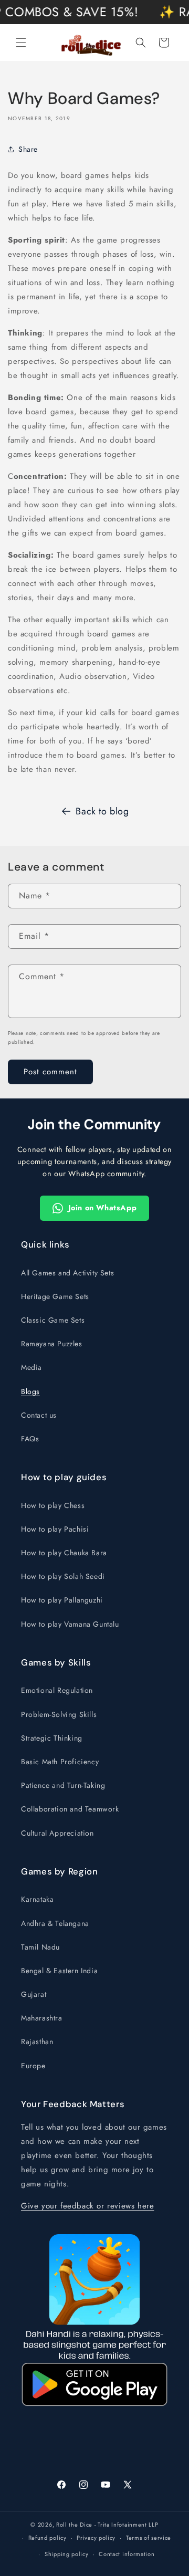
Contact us (39, 1415)
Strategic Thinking (52, 1738)
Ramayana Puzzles (52, 1344)
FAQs (30, 1439)
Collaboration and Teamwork (70, 1809)
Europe (33, 2066)
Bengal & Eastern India (59, 1971)
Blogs (30, 1391)
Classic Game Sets (53, 1320)
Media (31, 1367)
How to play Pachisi (55, 1529)
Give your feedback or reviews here (87, 2206)
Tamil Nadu (40, 1947)
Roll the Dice (74, 2525)
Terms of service (149, 2538)
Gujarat (34, 1994)
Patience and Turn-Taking (63, 1785)
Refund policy (48, 2538)
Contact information (127, 2554)
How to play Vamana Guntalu (70, 1624)
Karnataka (37, 1899)
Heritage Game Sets (55, 1296)
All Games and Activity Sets (67, 1273)
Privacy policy (96, 2538)
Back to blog (102, 811)
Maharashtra (42, 2018)
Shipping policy (67, 2554)
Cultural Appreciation (57, 1833)
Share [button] (28, 149)
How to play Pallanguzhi (62, 1600)
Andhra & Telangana (55, 1923)
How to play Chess (53, 1505)
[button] (21, 43)
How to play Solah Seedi (63, 1576)
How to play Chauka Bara (64, 1553)
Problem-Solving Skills (59, 1714)
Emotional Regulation (57, 1690)
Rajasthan (37, 2041)
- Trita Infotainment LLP (127, 2525)
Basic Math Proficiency (60, 1762)
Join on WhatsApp (103, 1208)
